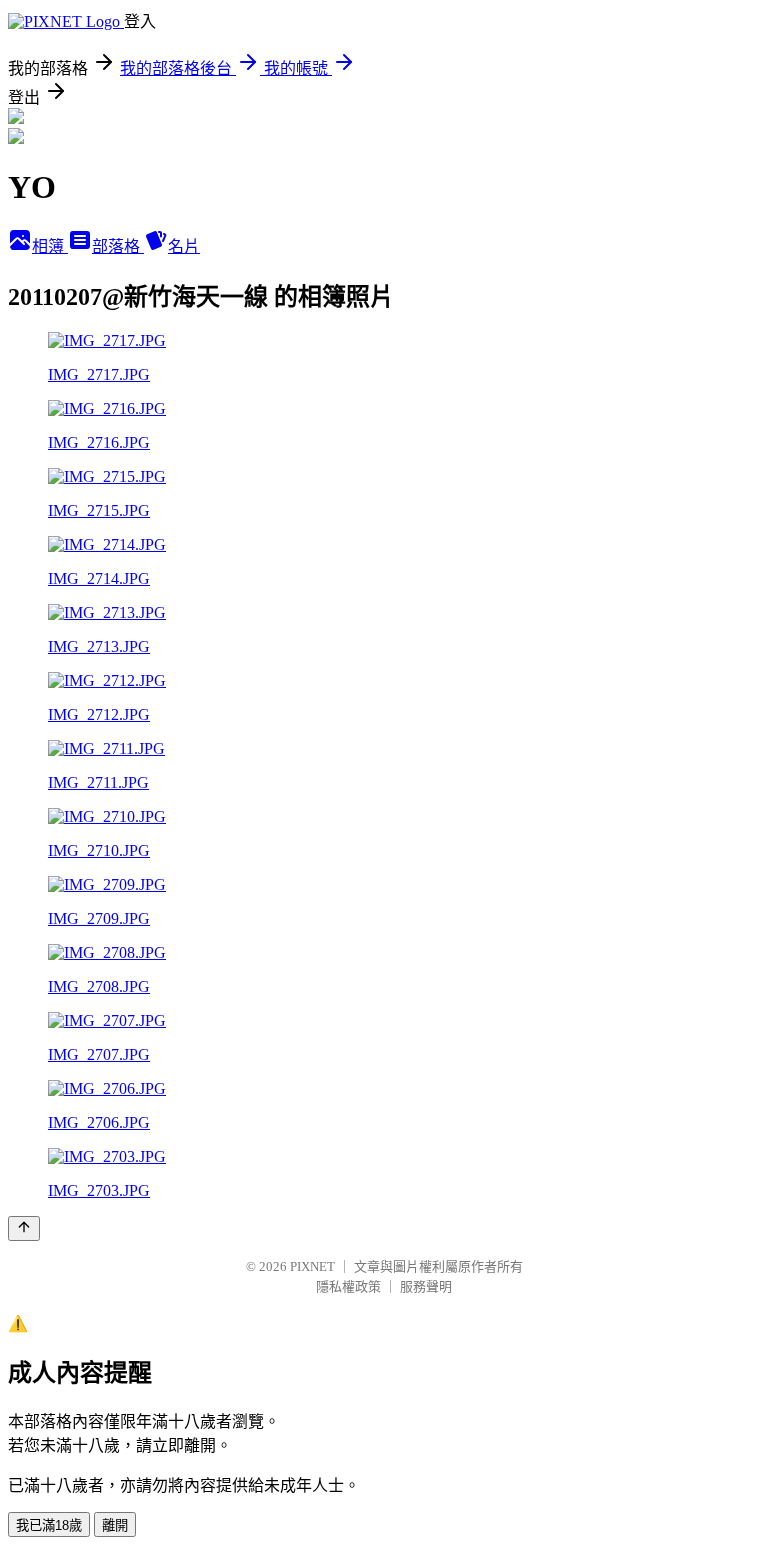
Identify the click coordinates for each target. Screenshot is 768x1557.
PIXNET (312, 1266)
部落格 (118, 246)
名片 (184, 246)
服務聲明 (426, 1286)
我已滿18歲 (49, 1525)
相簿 (50, 246)
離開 (115, 1525)
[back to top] (24, 1228)
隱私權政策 (348, 1286)
